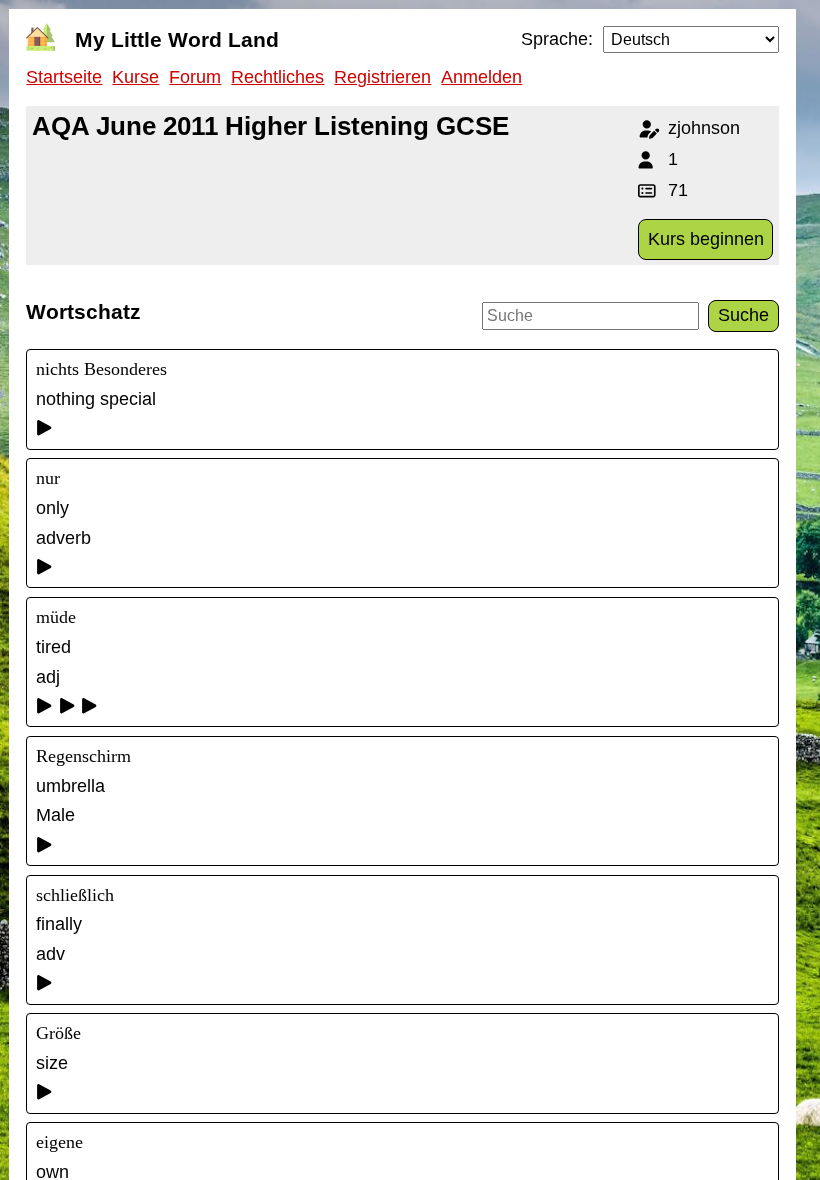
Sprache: (557, 39)
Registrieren (382, 77)
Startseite (64, 77)
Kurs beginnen (706, 239)
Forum (195, 77)
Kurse (135, 77)
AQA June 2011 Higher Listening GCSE (270, 126)
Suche (743, 315)
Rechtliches (277, 77)
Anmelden (481, 77)
